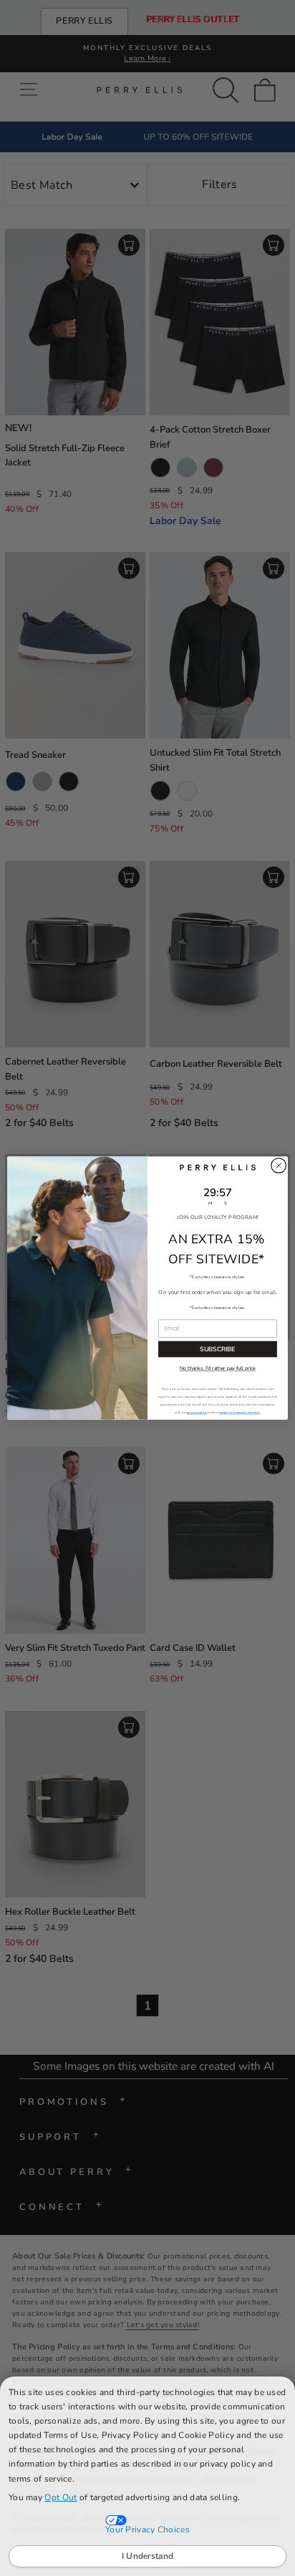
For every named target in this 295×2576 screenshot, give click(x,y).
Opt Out (61, 2497)
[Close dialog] (279, 1165)
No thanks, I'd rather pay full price (218, 1368)
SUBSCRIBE (218, 1349)
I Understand (148, 2556)
